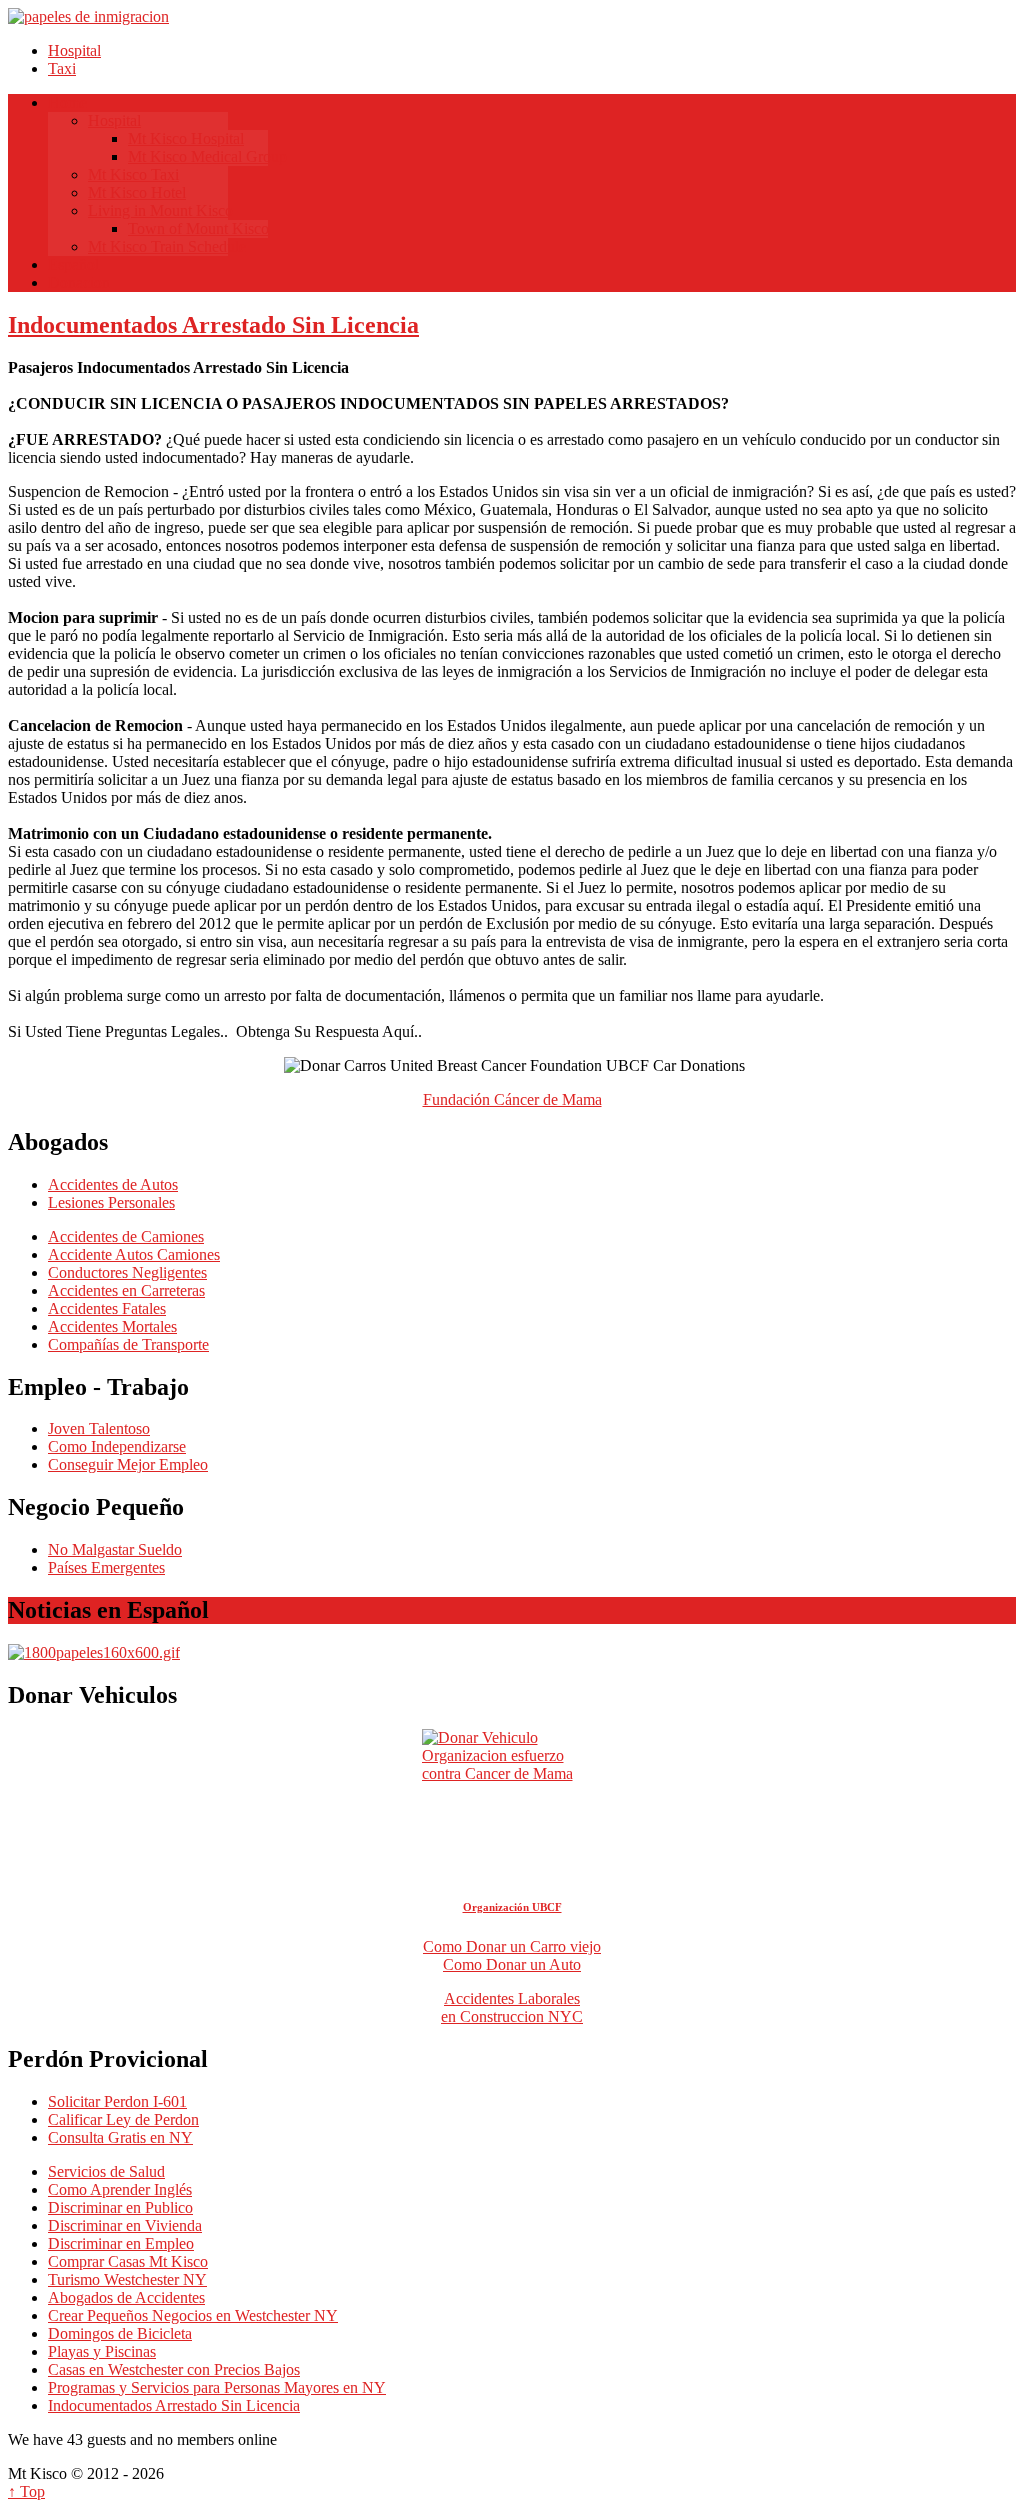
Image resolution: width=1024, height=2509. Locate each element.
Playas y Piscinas (102, 2351)
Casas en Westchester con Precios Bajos (174, 2369)
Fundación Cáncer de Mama (512, 1099)
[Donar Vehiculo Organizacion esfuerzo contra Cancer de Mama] (512, 1785)
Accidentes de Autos (113, 1184)
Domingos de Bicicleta (120, 2333)
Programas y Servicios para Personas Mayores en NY (217, 2387)
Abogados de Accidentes (126, 2297)
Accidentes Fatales (107, 1308)
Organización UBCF (512, 1907)
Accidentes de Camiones (126, 1236)
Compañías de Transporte (128, 1344)
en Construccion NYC (512, 2016)
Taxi (62, 68)
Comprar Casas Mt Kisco (128, 2261)
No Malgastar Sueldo (115, 1549)
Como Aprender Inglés (120, 2189)
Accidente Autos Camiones (134, 1254)
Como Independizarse (117, 1446)
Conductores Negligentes (127, 1272)
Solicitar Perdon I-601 (117, 2101)
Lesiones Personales (111, 1202)
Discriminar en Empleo (121, 2243)
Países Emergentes (106, 1567)
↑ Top (26, 2491)
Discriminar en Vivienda (125, 2225)
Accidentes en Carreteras (126, 1290)
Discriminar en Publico (120, 2207)
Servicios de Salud (106, 2171)
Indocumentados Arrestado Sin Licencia (213, 325)
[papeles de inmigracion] (88, 16)
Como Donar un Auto (512, 1964)
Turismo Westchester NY (127, 2279)
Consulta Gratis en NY (120, 2137)
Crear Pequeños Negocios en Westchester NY (193, 2315)
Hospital (74, 50)
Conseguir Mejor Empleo (128, 1464)
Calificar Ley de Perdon (123, 2119)
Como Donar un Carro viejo (512, 1946)
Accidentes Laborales (512, 1998)
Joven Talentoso (99, 1428)
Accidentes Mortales (112, 1326)
